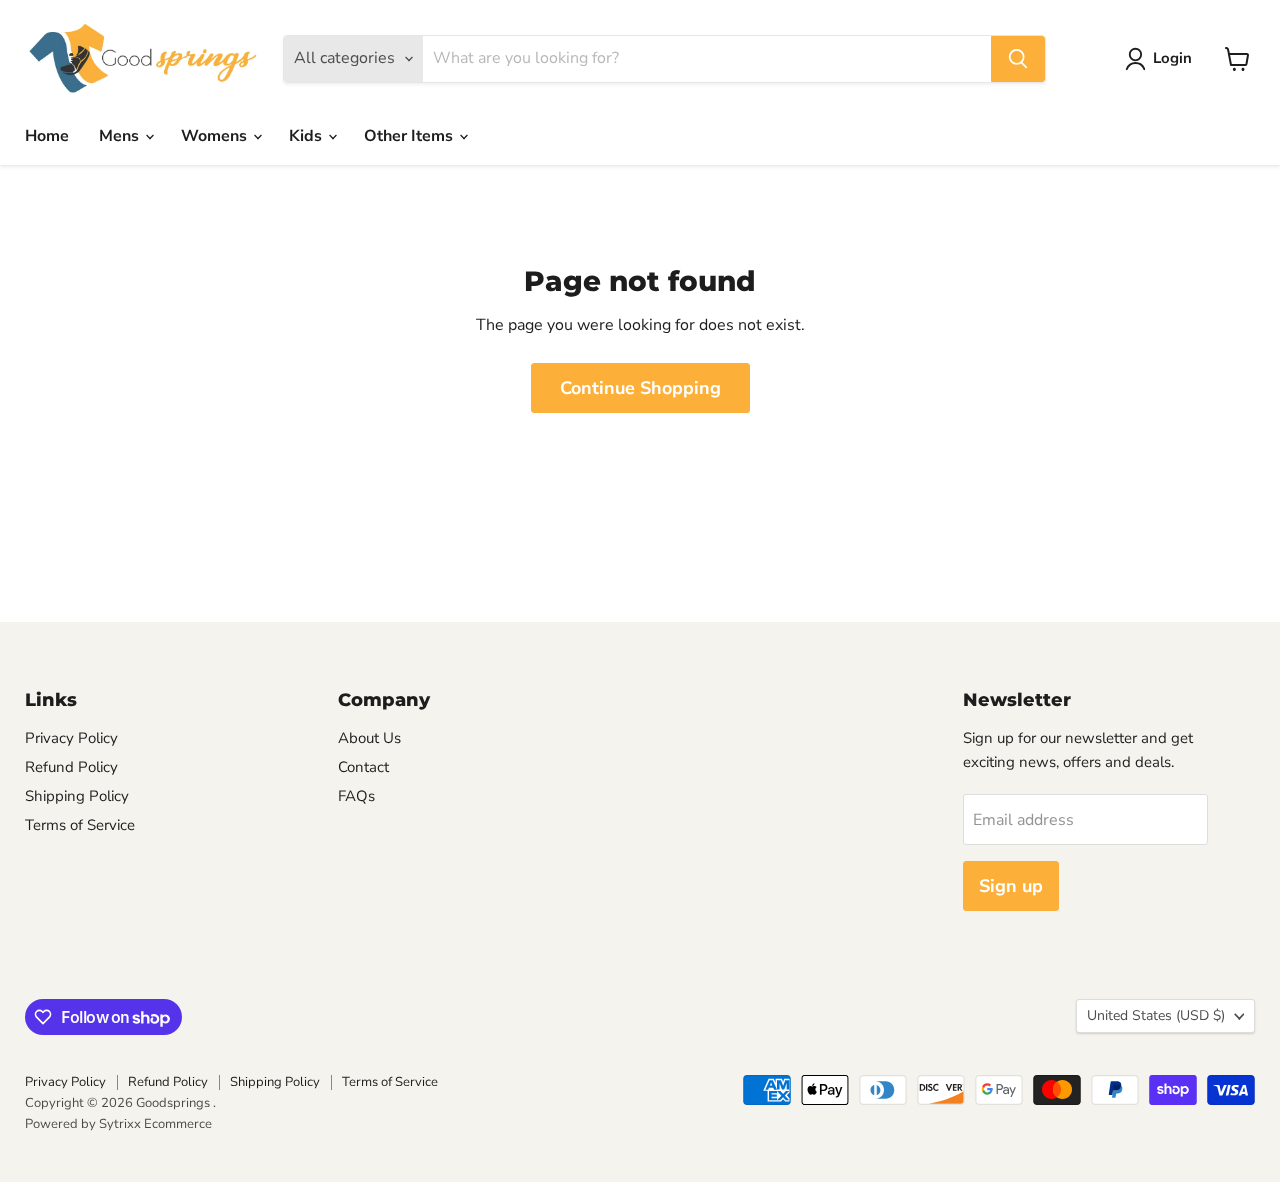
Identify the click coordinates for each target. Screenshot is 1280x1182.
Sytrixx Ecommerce (155, 1124)
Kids (307, 136)
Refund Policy (71, 767)
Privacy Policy (71, 738)
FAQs (356, 796)
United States (1156, 1015)
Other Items (410, 136)
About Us (369, 738)
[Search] (1018, 59)
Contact (363, 767)
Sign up (1011, 886)
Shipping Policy (77, 796)
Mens (121, 136)
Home (47, 136)
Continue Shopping (640, 388)
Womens (216, 136)
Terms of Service (80, 825)
